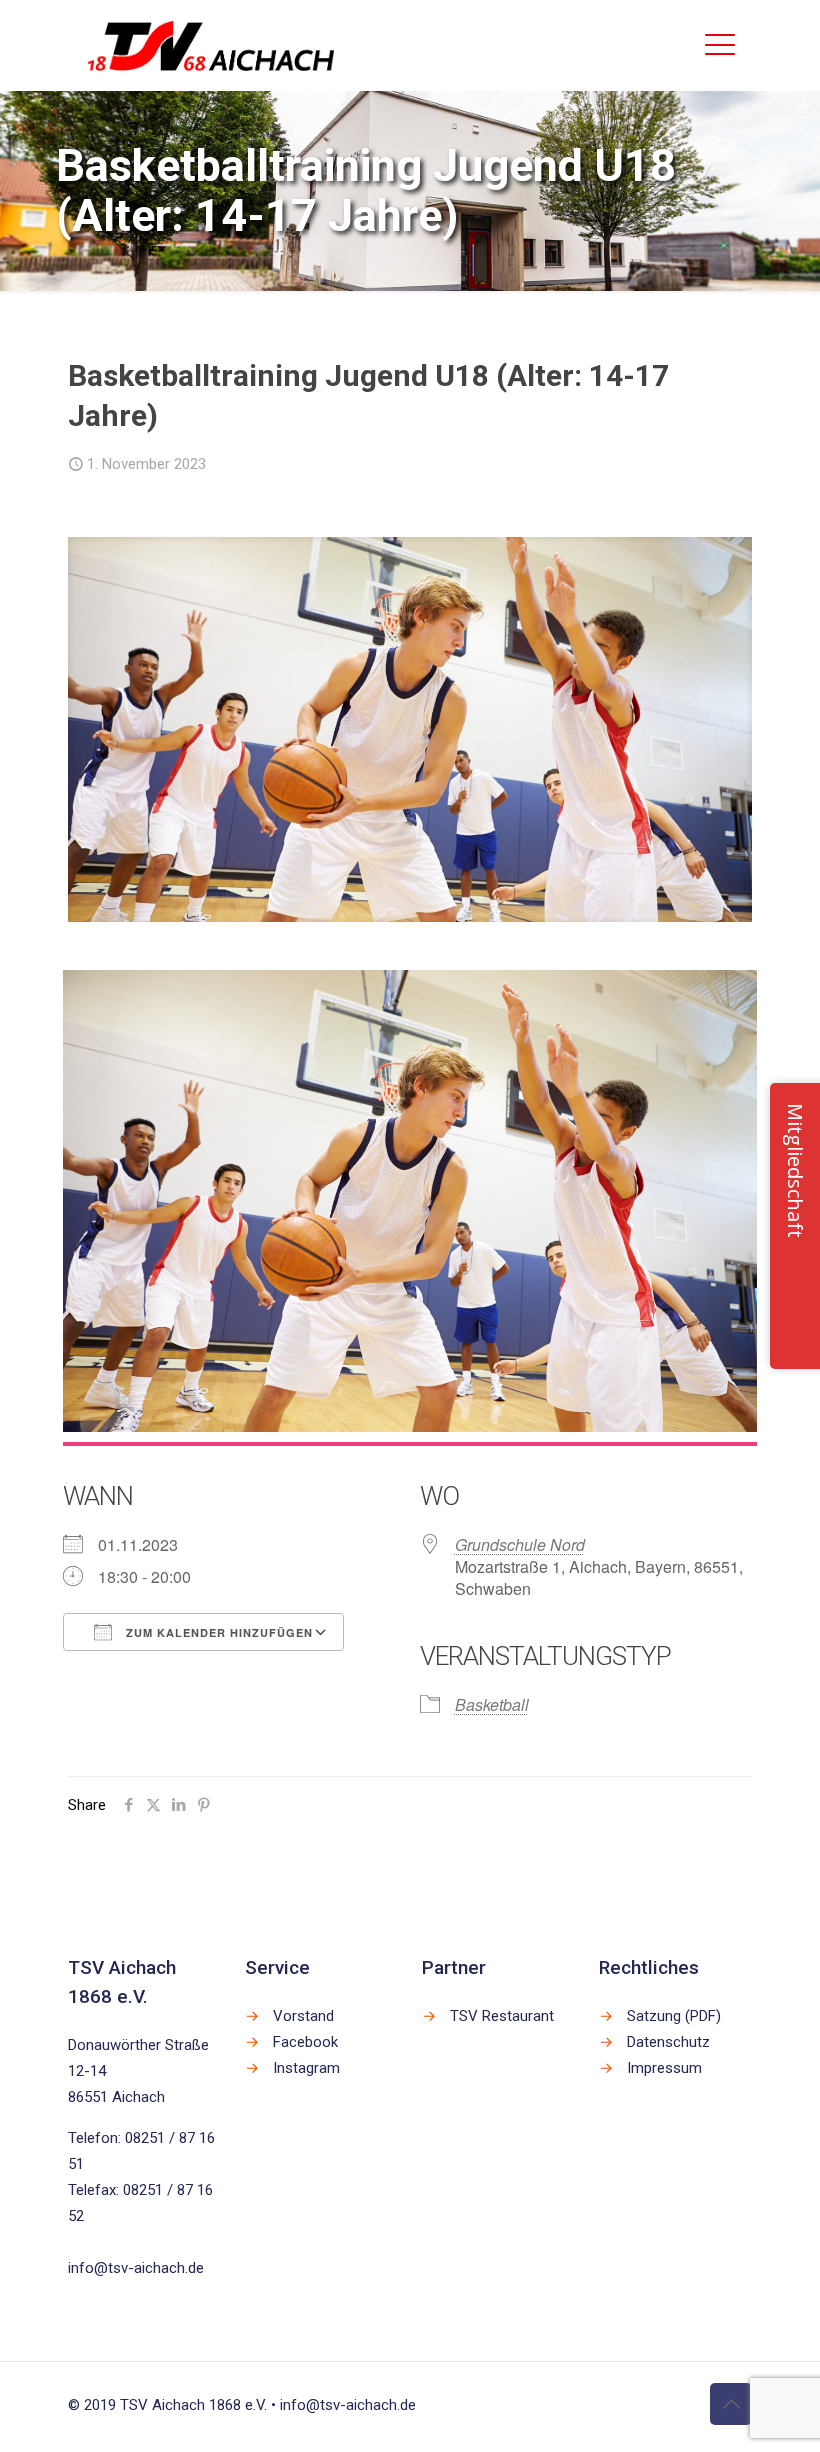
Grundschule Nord (520, 1544)
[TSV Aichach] (211, 45)
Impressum (664, 2068)
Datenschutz (668, 2042)
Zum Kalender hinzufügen (217, 1632)
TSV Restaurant (502, 2016)
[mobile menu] (720, 45)
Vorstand (303, 2016)
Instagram (306, 2068)
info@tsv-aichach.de (136, 2268)
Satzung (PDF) (674, 2016)
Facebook (305, 2042)
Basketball (492, 1704)
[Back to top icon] (731, 2404)
